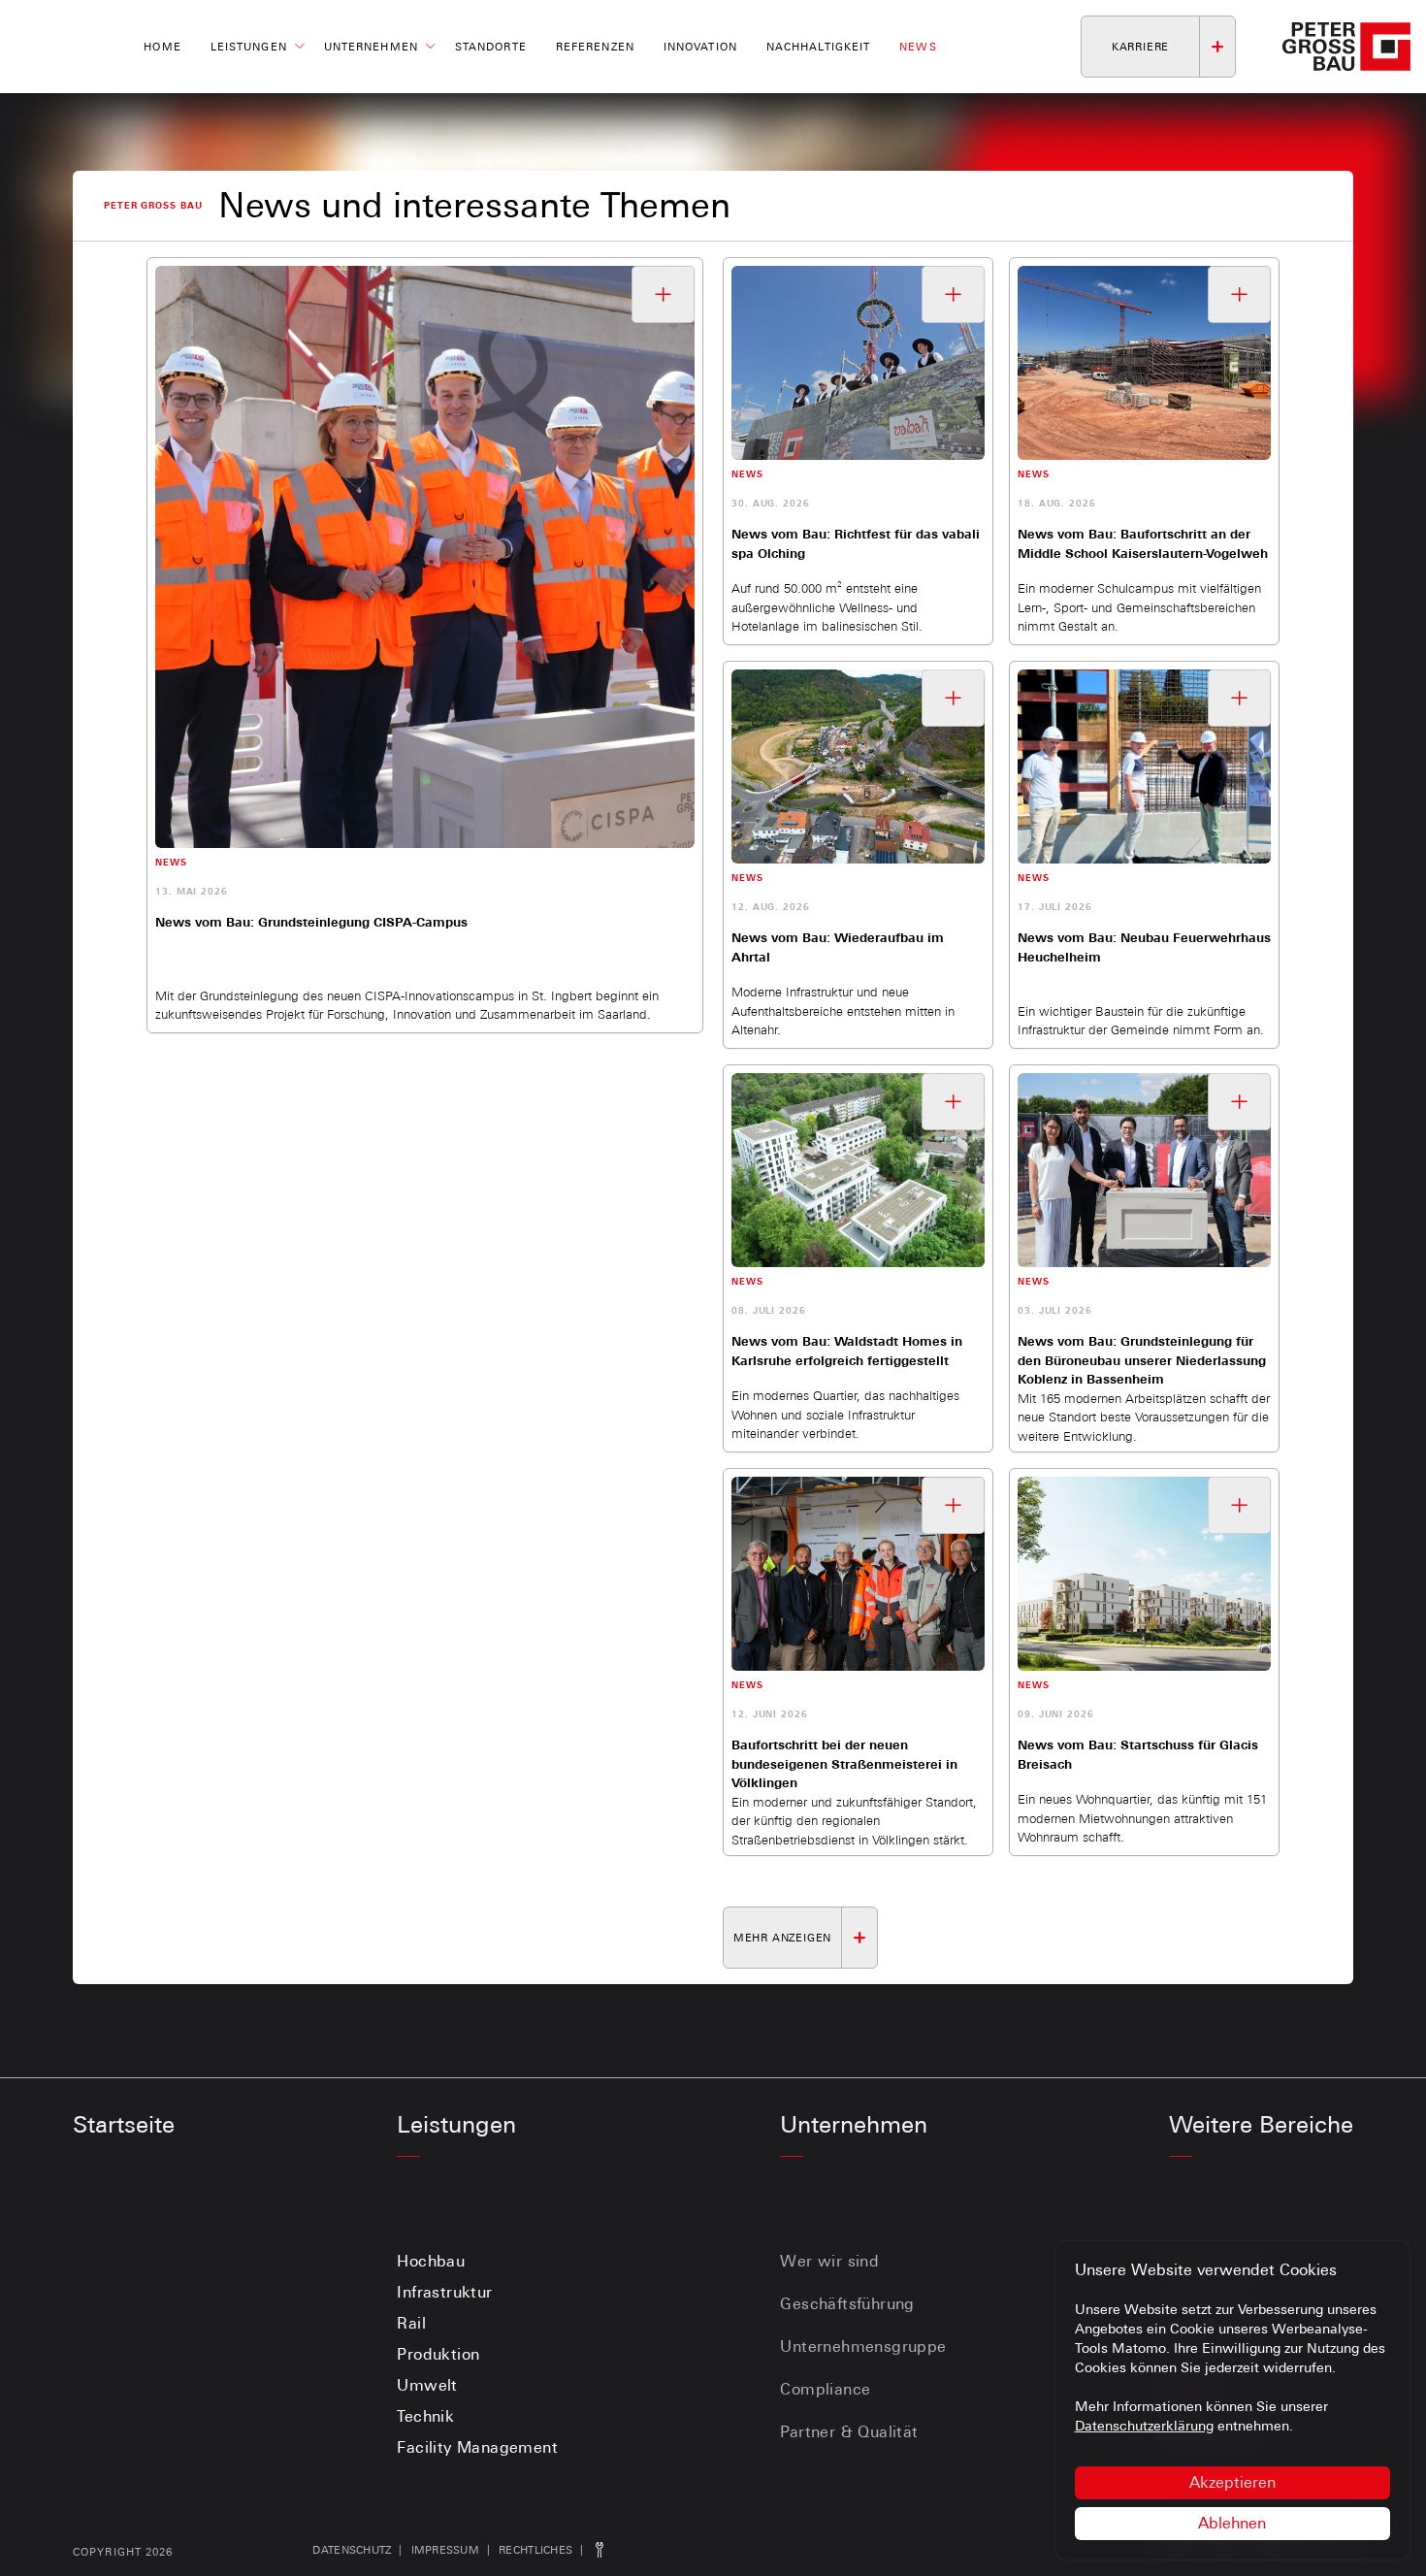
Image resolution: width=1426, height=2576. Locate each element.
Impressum (445, 2550)
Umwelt (427, 2385)
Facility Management (477, 2447)
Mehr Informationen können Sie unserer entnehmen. (1201, 2416)
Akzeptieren (1232, 2482)
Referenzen (595, 47)
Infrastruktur (444, 2292)
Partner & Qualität (849, 2432)
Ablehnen (1232, 2523)
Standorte (491, 47)
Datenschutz (352, 2550)
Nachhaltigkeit (818, 47)
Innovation (700, 47)
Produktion (438, 2354)
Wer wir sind (829, 2261)
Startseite (124, 2124)
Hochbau (431, 2261)
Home (162, 47)
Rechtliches (535, 2550)
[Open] (664, 294)
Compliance (825, 2389)
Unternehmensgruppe (863, 2347)
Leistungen (249, 47)
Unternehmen (371, 47)
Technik (425, 2416)
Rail (411, 2323)
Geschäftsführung (847, 2304)
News (918, 47)
